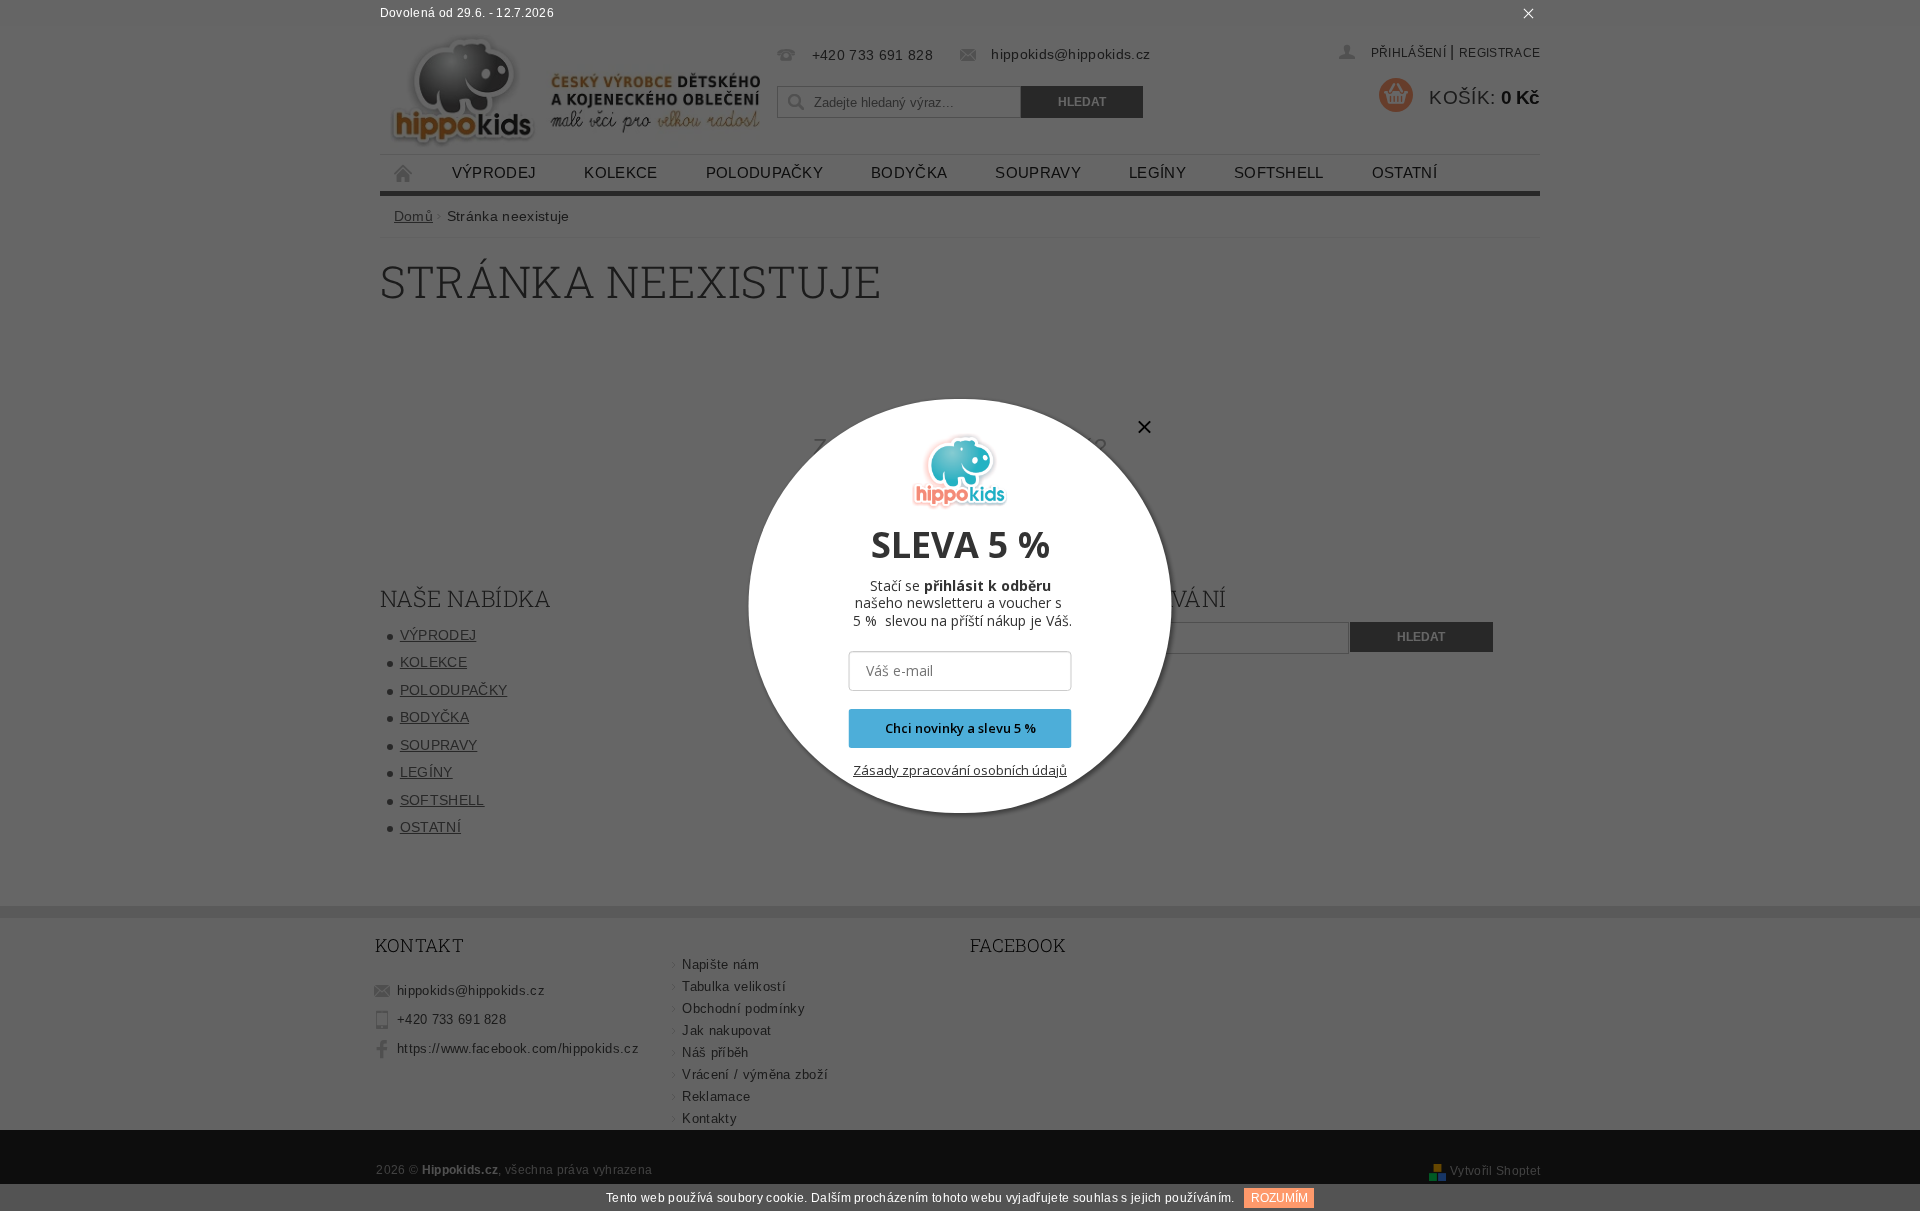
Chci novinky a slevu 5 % (960, 728)
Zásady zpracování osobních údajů (960, 770)
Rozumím (1279, 1198)
